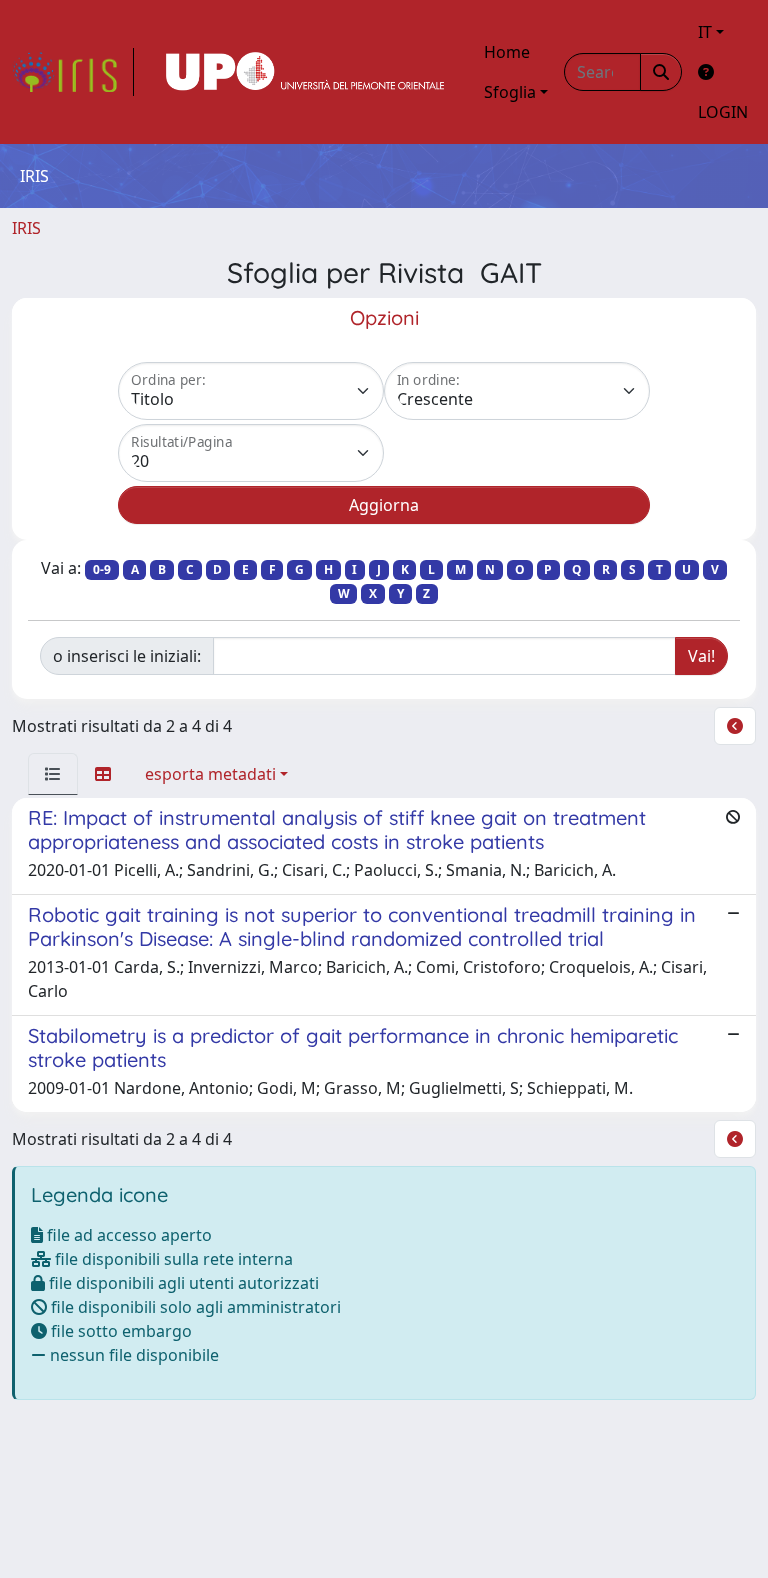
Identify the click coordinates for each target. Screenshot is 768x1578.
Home (507, 52)
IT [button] (705, 32)
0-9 (102, 569)
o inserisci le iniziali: (127, 656)
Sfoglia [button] (510, 92)
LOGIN (723, 112)
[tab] (53, 774)
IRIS (26, 228)
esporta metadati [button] (210, 774)
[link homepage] (73, 72)
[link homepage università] (305, 72)
